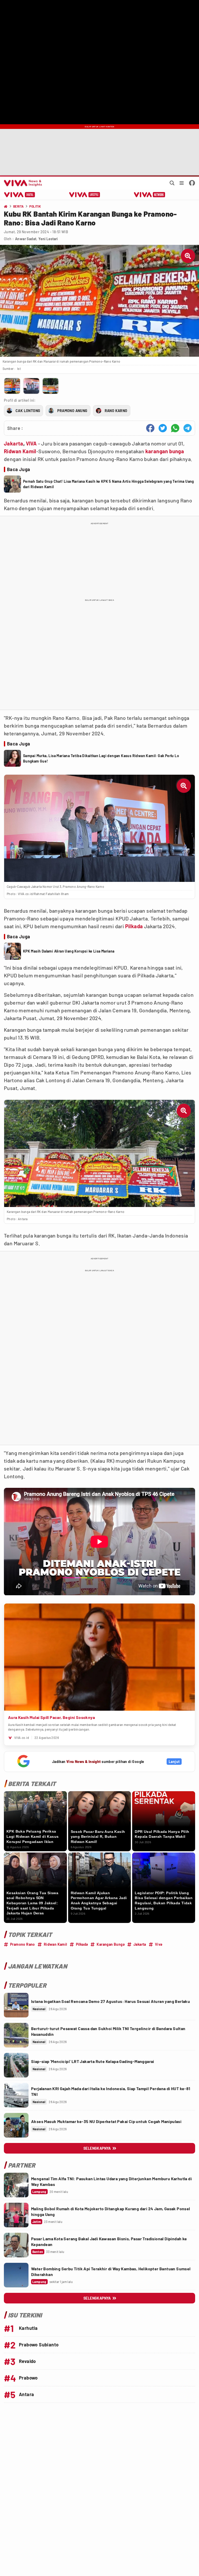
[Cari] (172, 183)
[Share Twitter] (163, 428)
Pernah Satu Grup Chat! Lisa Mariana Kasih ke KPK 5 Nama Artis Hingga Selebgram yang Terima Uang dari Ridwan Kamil (109, 484)
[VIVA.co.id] (22, 183)
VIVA (31, 443)
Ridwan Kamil (20, 451)
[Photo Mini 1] (12, 386)
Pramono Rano (23, 1944)
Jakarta (14, 443)
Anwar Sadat (26, 239)
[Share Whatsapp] (175, 428)
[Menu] (182, 183)
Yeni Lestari (48, 239)
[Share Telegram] (188, 428)
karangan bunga (165, 451)
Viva (159, 1944)
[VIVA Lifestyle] (85, 195)
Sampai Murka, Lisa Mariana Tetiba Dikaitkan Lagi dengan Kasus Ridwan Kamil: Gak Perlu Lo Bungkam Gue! (101, 758)
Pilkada (134, 926)
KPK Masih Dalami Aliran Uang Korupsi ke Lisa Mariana (69, 951)
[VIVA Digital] (20, 195)
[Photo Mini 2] (31, 386)
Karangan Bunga (111, 1944)
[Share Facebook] (150, 428)
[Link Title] (16, 2005)
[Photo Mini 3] (51, 386)
